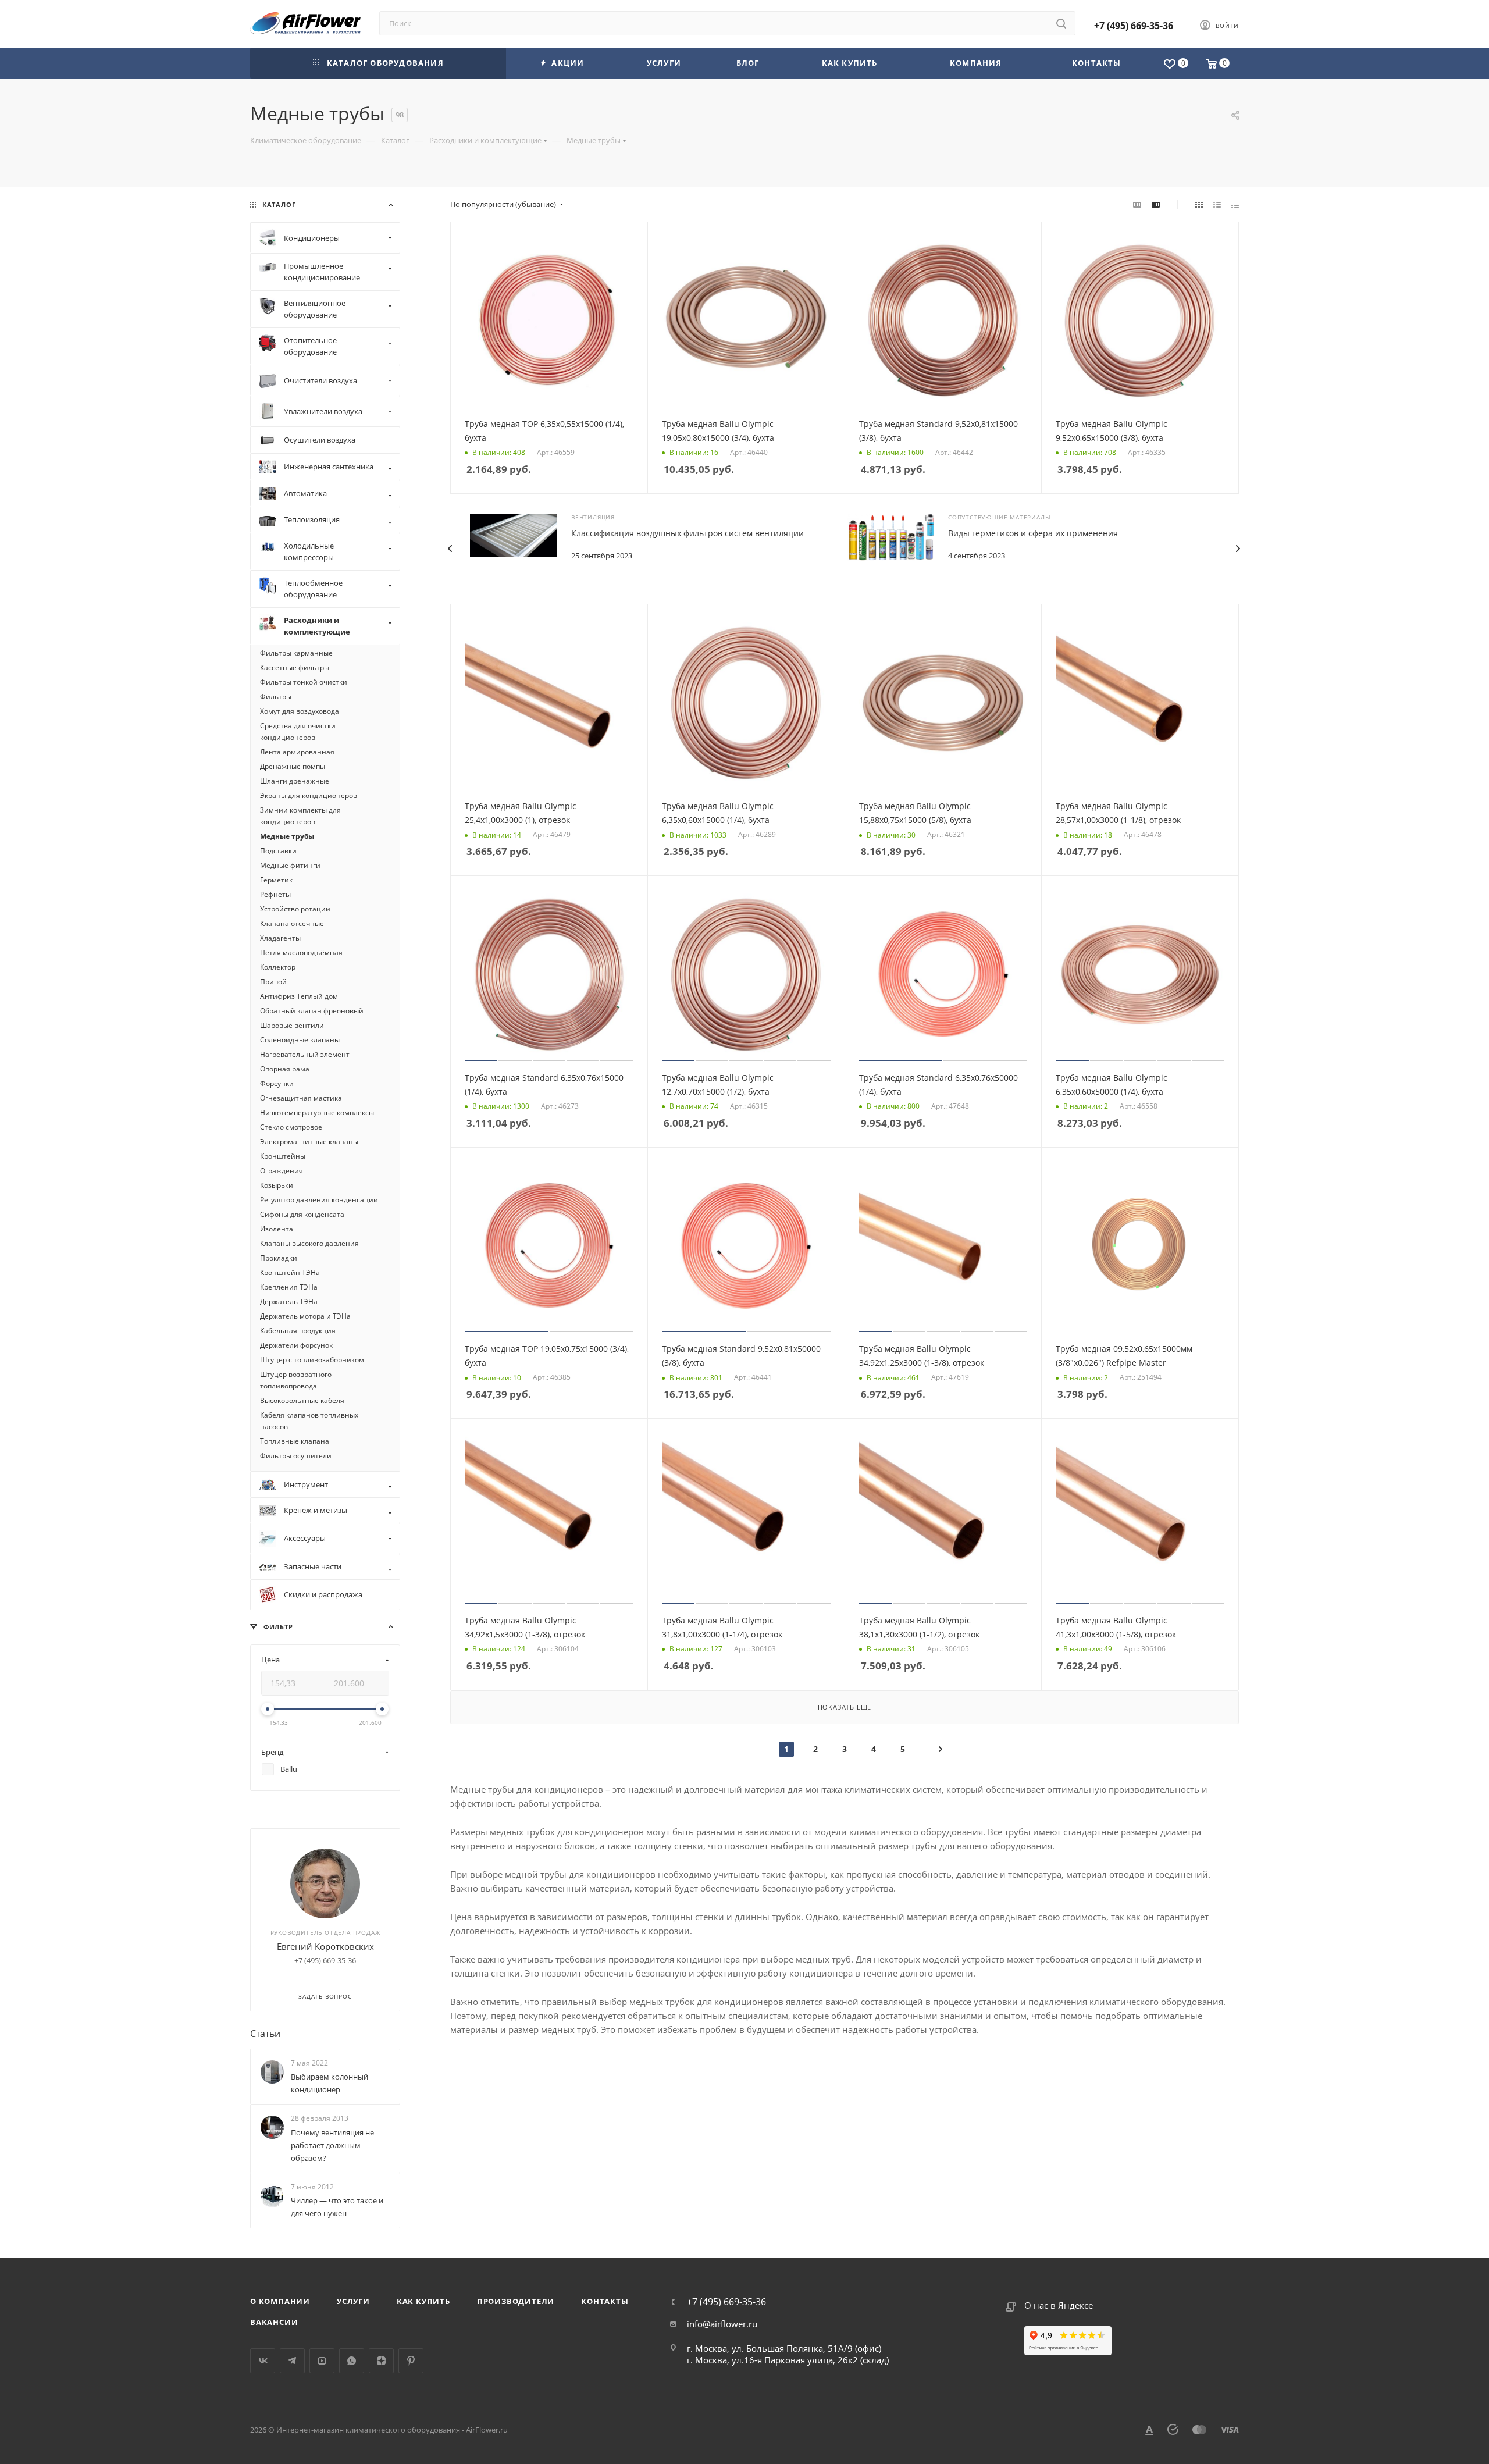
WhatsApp (352, 2361)
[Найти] (1061, 23)
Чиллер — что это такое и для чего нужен (337, 2207)
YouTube (322, 2361)
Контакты (605, 2301)
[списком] (1217, 204)
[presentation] (450, 549)
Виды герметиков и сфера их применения (1033, 533)
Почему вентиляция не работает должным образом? (332, 2145)
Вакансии (274, 2322)
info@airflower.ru (722, 2324)
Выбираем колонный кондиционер (329, 2083)
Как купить (423, 2301)
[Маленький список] (1137, 204)
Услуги (353, 2301)
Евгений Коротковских (325, 1946)
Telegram (292, 2361)
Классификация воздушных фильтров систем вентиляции (687, 533)
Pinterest (411, 2361)
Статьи (265, 2034)
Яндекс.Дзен (381, 2361)
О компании (280, 2301)
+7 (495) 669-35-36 (1134, 26)
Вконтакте (263, 2361)
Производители (516, 2301)
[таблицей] (1235, 204)
